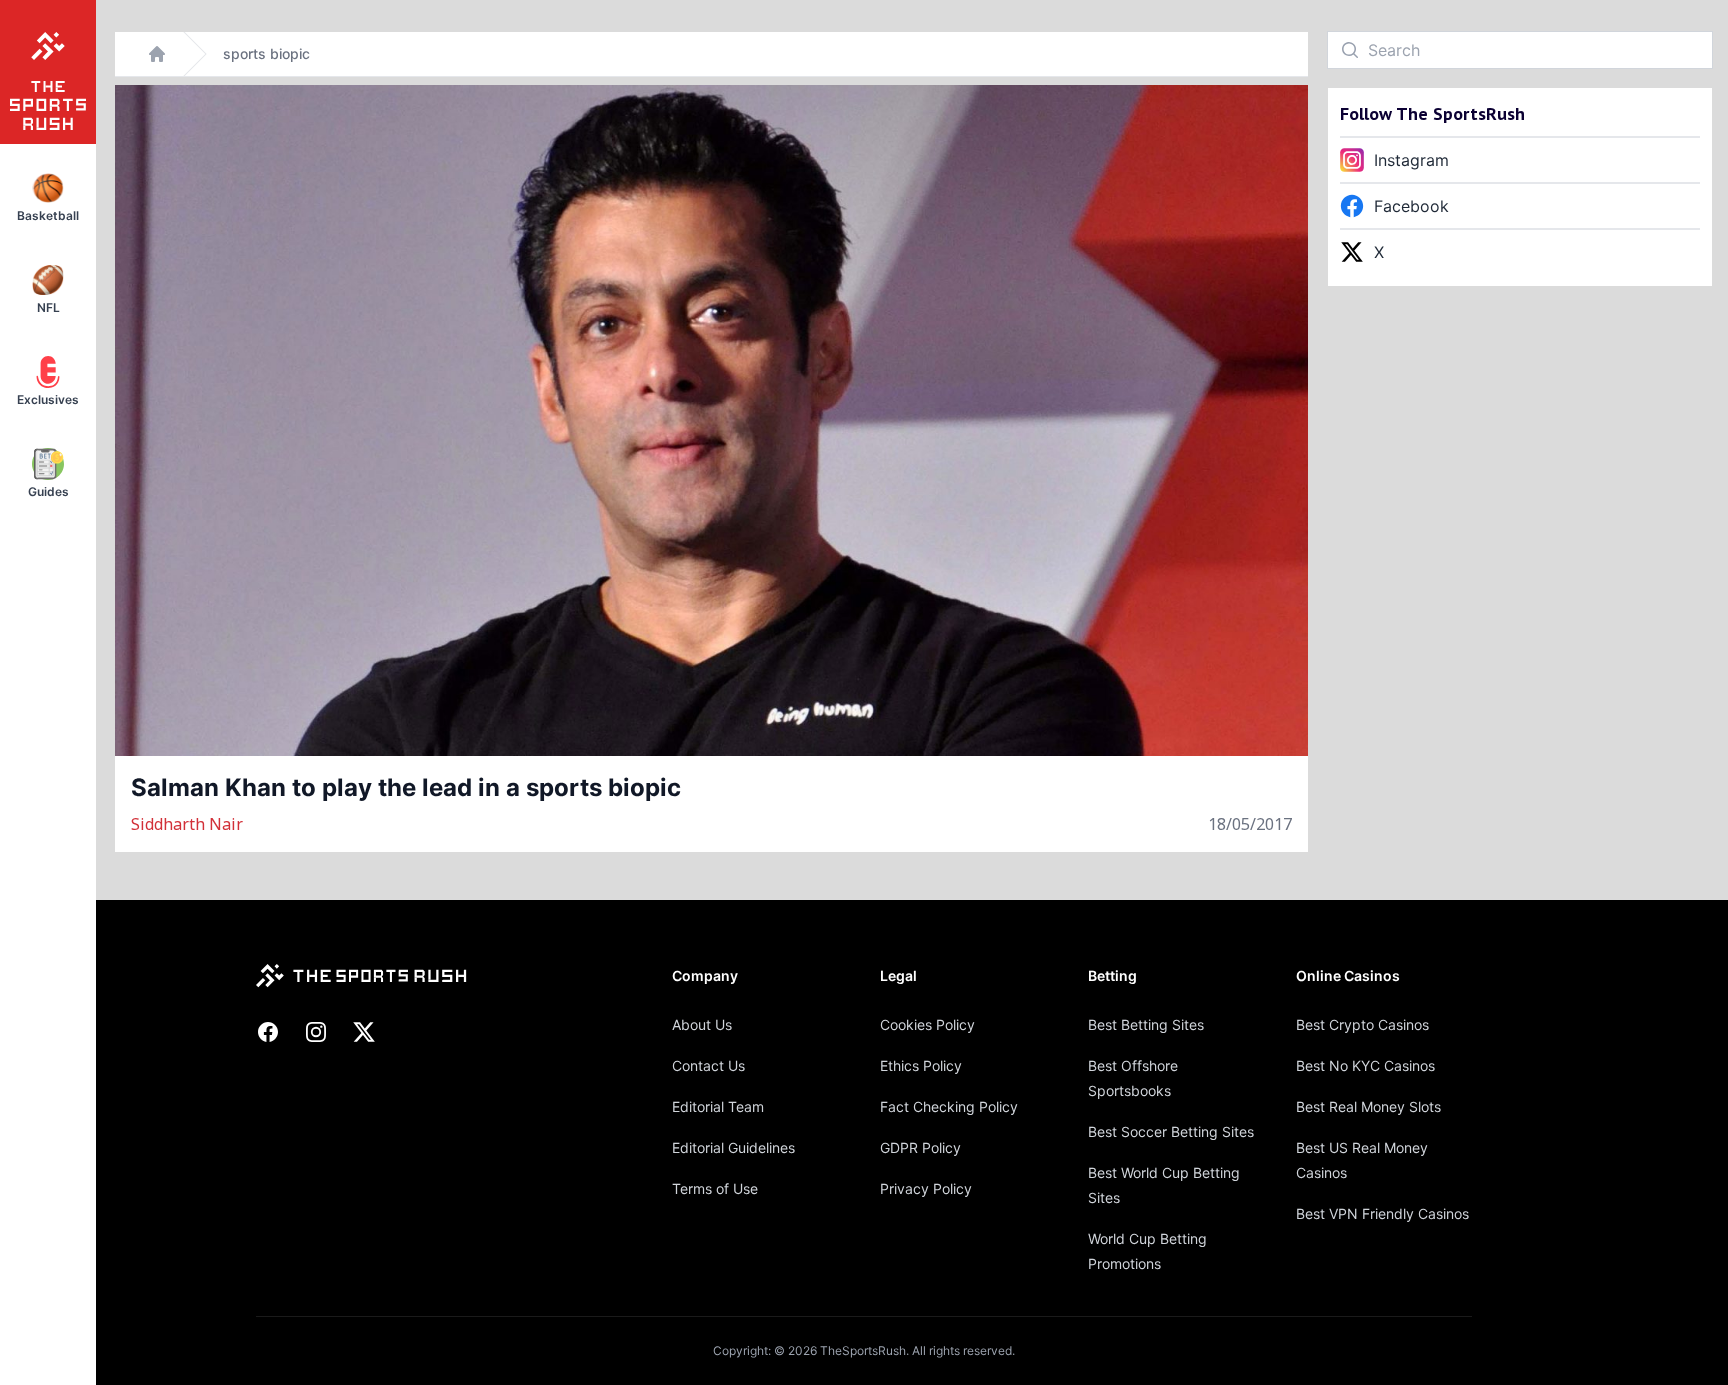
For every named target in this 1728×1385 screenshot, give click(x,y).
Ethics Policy (921, 1065)
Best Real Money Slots (1368, 1106)
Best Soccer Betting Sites (1171, 1131)
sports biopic (266, 53)
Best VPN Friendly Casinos (1382, 1213)
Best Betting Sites (1146, 1024)
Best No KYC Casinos (1365, 1065)
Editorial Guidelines (733, 1147)
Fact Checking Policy (949, 1106)
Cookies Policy (927, 1024)
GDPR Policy (920, 1147)
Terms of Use (715, 1188)
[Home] (157, 54)
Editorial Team (718, 1106)
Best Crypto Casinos (1362, 1024)
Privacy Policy (926, 1188)
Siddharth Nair (187, 824)
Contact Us (708, 1065)
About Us (702, 1024)
